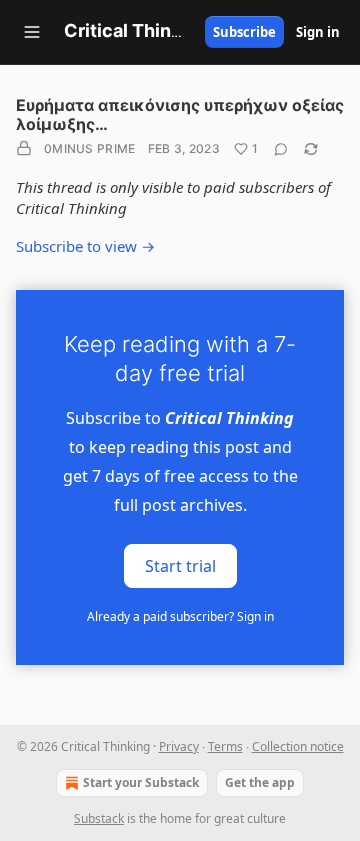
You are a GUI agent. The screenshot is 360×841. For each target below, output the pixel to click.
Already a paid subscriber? (180, 616)
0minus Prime (90, 148)
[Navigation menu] (32, 32)
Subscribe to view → (85, 246)
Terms (225, 746)
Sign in (318, 32)
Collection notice (298, 746)
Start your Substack (141, 782)
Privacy (179, 746)
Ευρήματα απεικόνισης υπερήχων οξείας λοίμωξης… (180, 114)
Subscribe (244, 32)
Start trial (180, 565)
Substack (99, 818)
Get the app (260, 782)
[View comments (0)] (281, 149)
